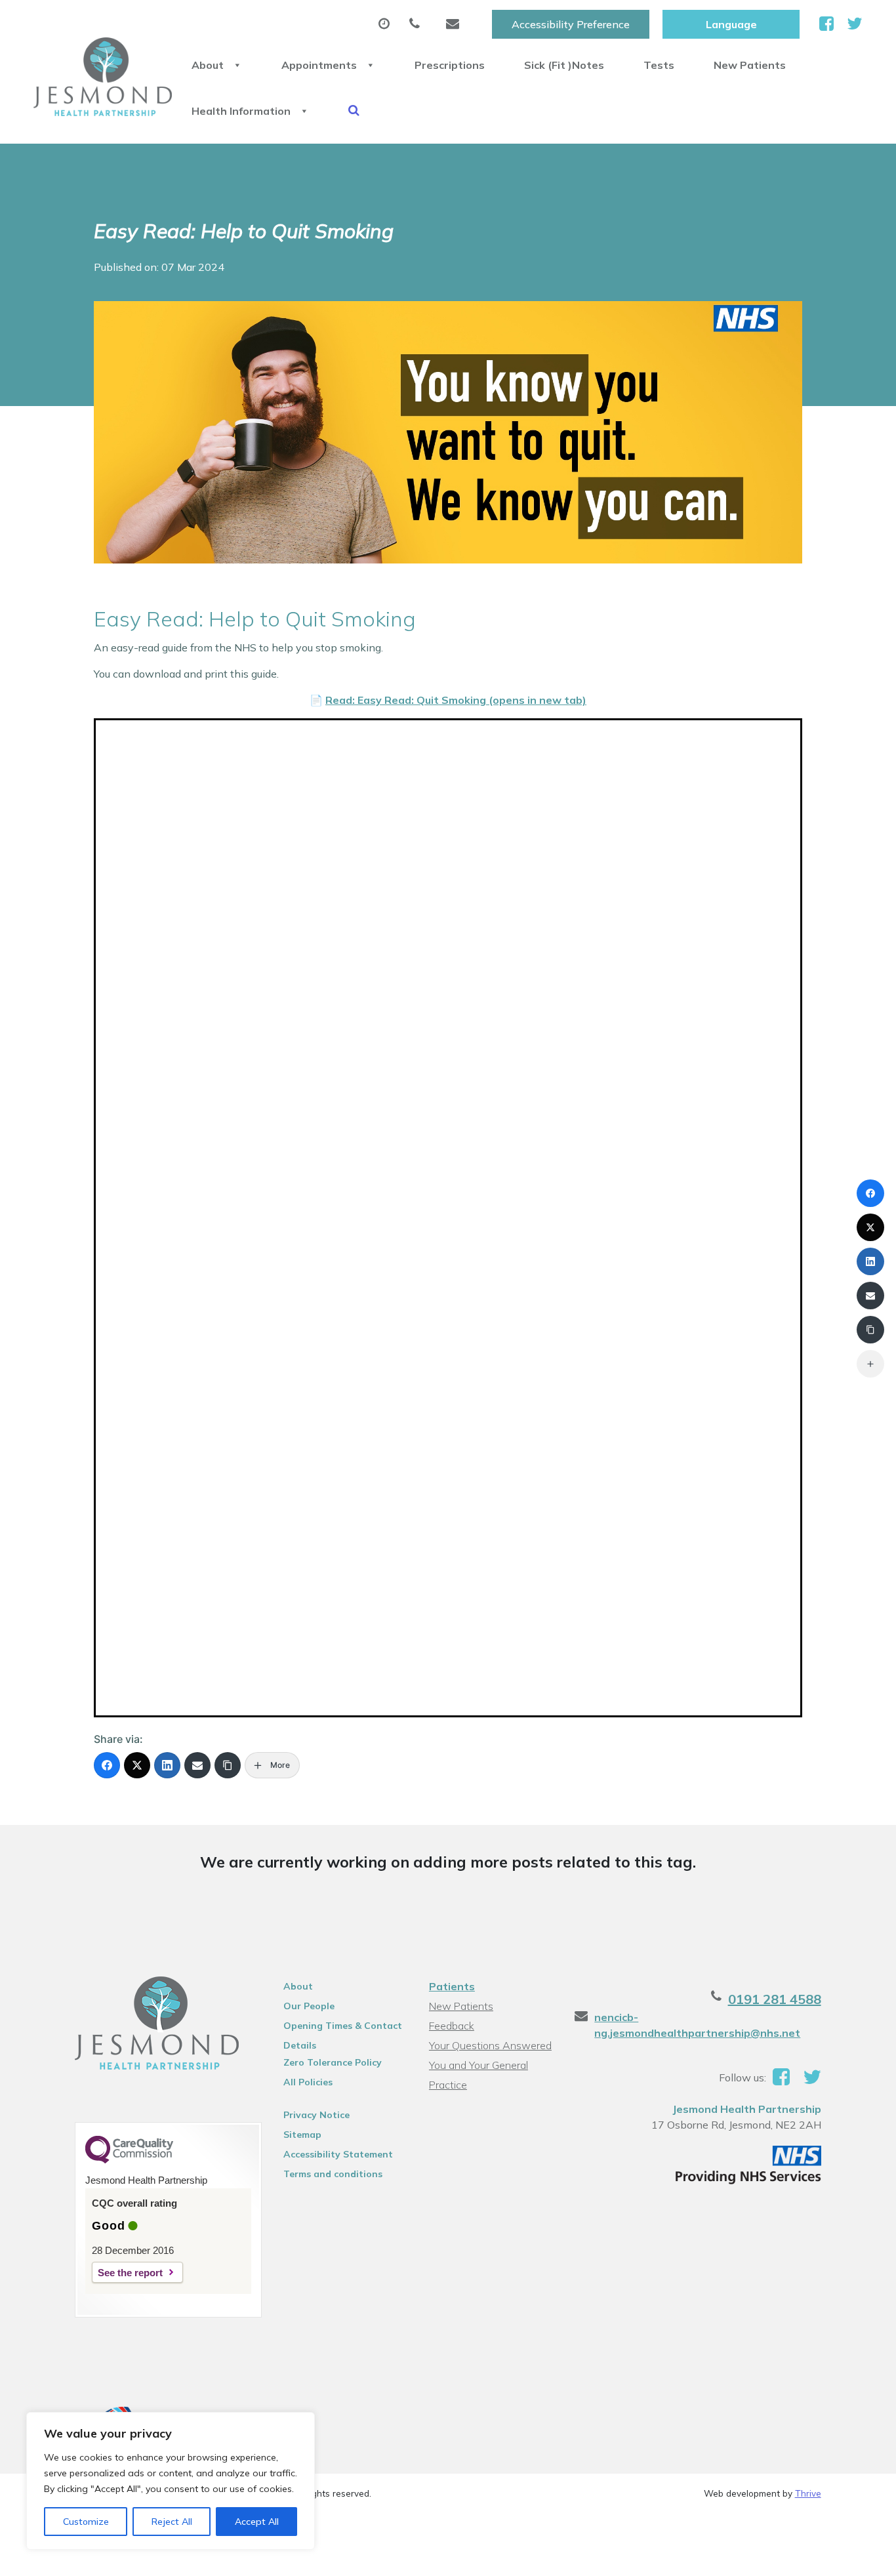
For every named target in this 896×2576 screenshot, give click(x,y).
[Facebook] (107, 1765)
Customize (86, 2522)
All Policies (308, 2082)
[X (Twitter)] (137, 1765)
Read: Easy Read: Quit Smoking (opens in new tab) (456, 700)
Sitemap (302, 2135)
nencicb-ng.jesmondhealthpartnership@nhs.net (697, 2025)
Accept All (257, 2522)
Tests (659, 65)
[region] (171, 2481)
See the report (130, 2273)
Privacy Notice (316, 2115)
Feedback (452, 2026)
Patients (452, 1986)
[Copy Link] (228, 1765)
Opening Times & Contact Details (343, 2028)
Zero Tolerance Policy (333, 2062)
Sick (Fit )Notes (564, 65)
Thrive (808, 2493)
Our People (309, 2006)
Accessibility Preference (571, 24)
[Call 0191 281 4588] (418, 24)
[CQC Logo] (129, 2160)
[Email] (197, 1765)
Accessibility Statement (338, 2154)
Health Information (241, 111)
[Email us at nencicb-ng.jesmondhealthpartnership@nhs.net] (456, 24)
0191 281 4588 (775, 1999)
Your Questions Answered (490, 2045)
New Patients (750, 65)
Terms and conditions (333, 2174)
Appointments (319, 65)
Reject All (172, 2522)
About (208, 65)
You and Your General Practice (479, 2067)
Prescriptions (450, 65)
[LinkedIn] (167, 1765)
